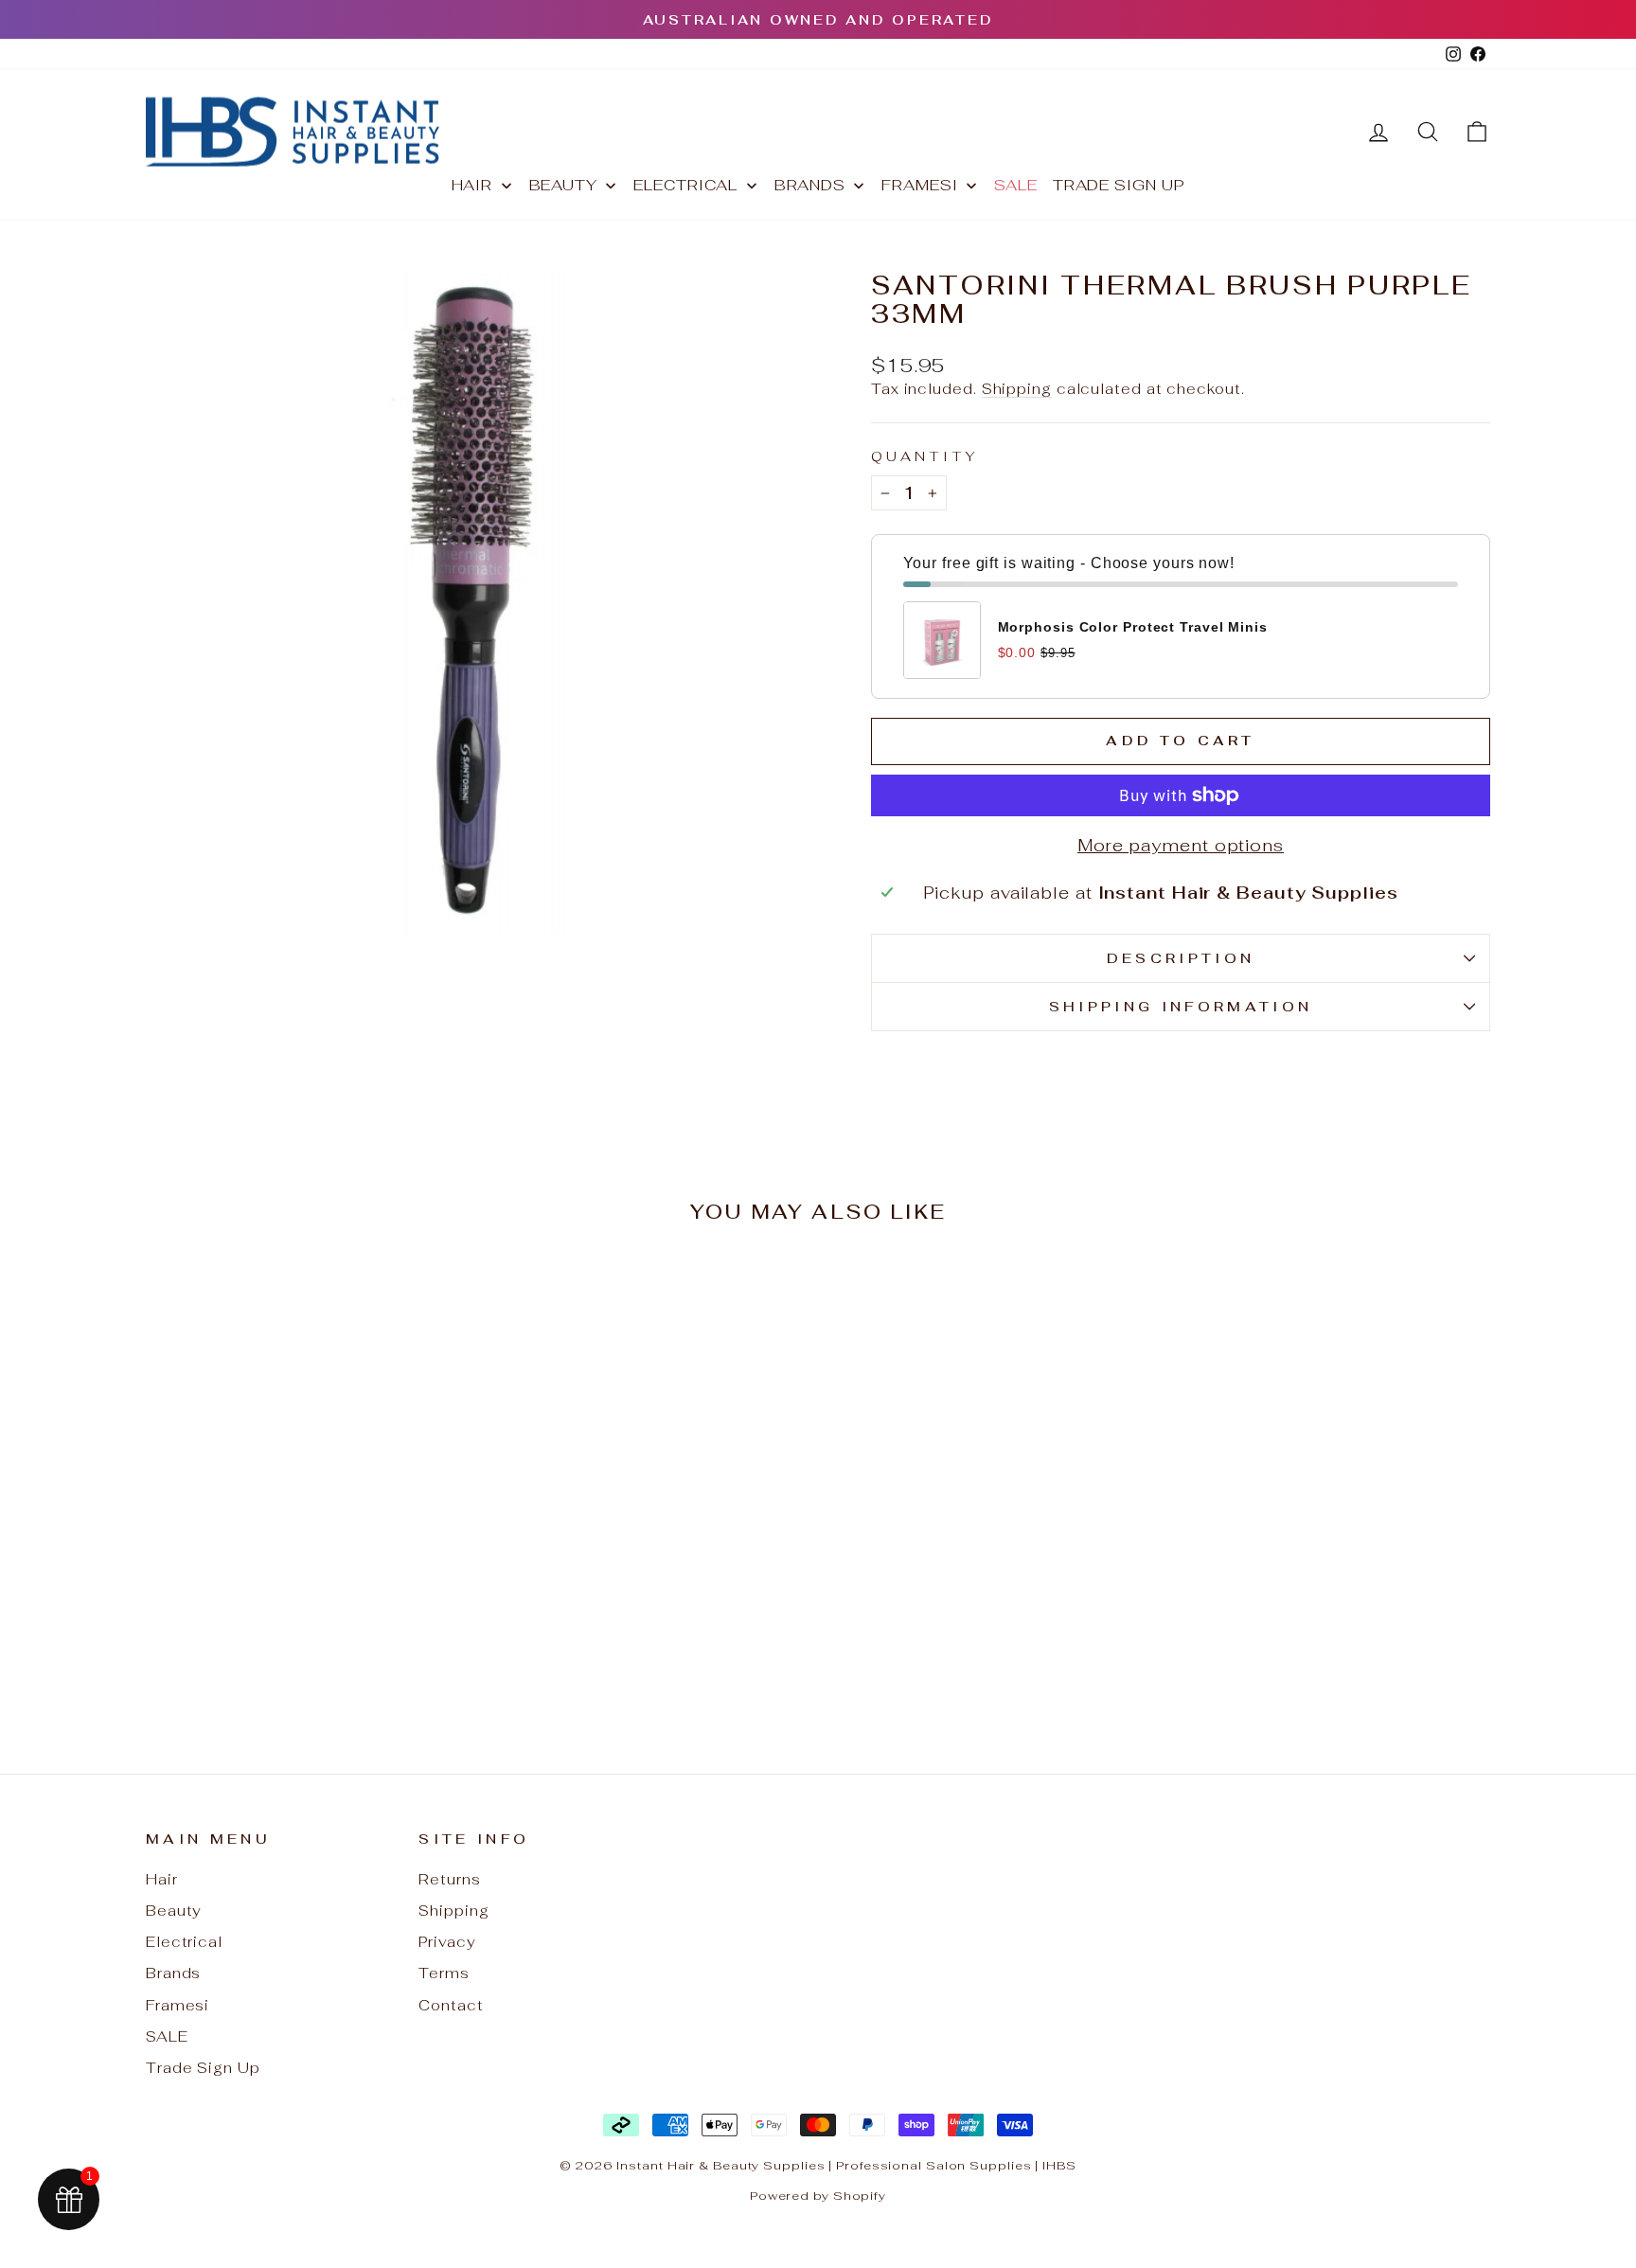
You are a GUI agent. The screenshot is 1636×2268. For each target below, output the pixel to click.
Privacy (447, 1942)
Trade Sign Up (203, 2068)
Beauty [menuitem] (563, 185)
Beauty (174, 1911)
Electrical (184, 1942)
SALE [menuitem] (1016, 185)
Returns (449, 1879)
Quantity (925, 456)
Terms (444, 1973)
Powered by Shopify (818, 2196)
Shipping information (1181, 1006)
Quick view (306, 1569)
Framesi (178, 2005)
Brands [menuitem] (810, 185)
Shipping (1017, 389)
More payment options (1181, 845)
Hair (162, 1879)
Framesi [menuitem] (919, 185)
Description (1181, 958)
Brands (173, 1973)
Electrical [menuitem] (685, 185)
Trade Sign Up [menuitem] (1119, 185)
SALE (167, 2036)
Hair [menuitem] (472, 185)
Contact (451, 2005)
